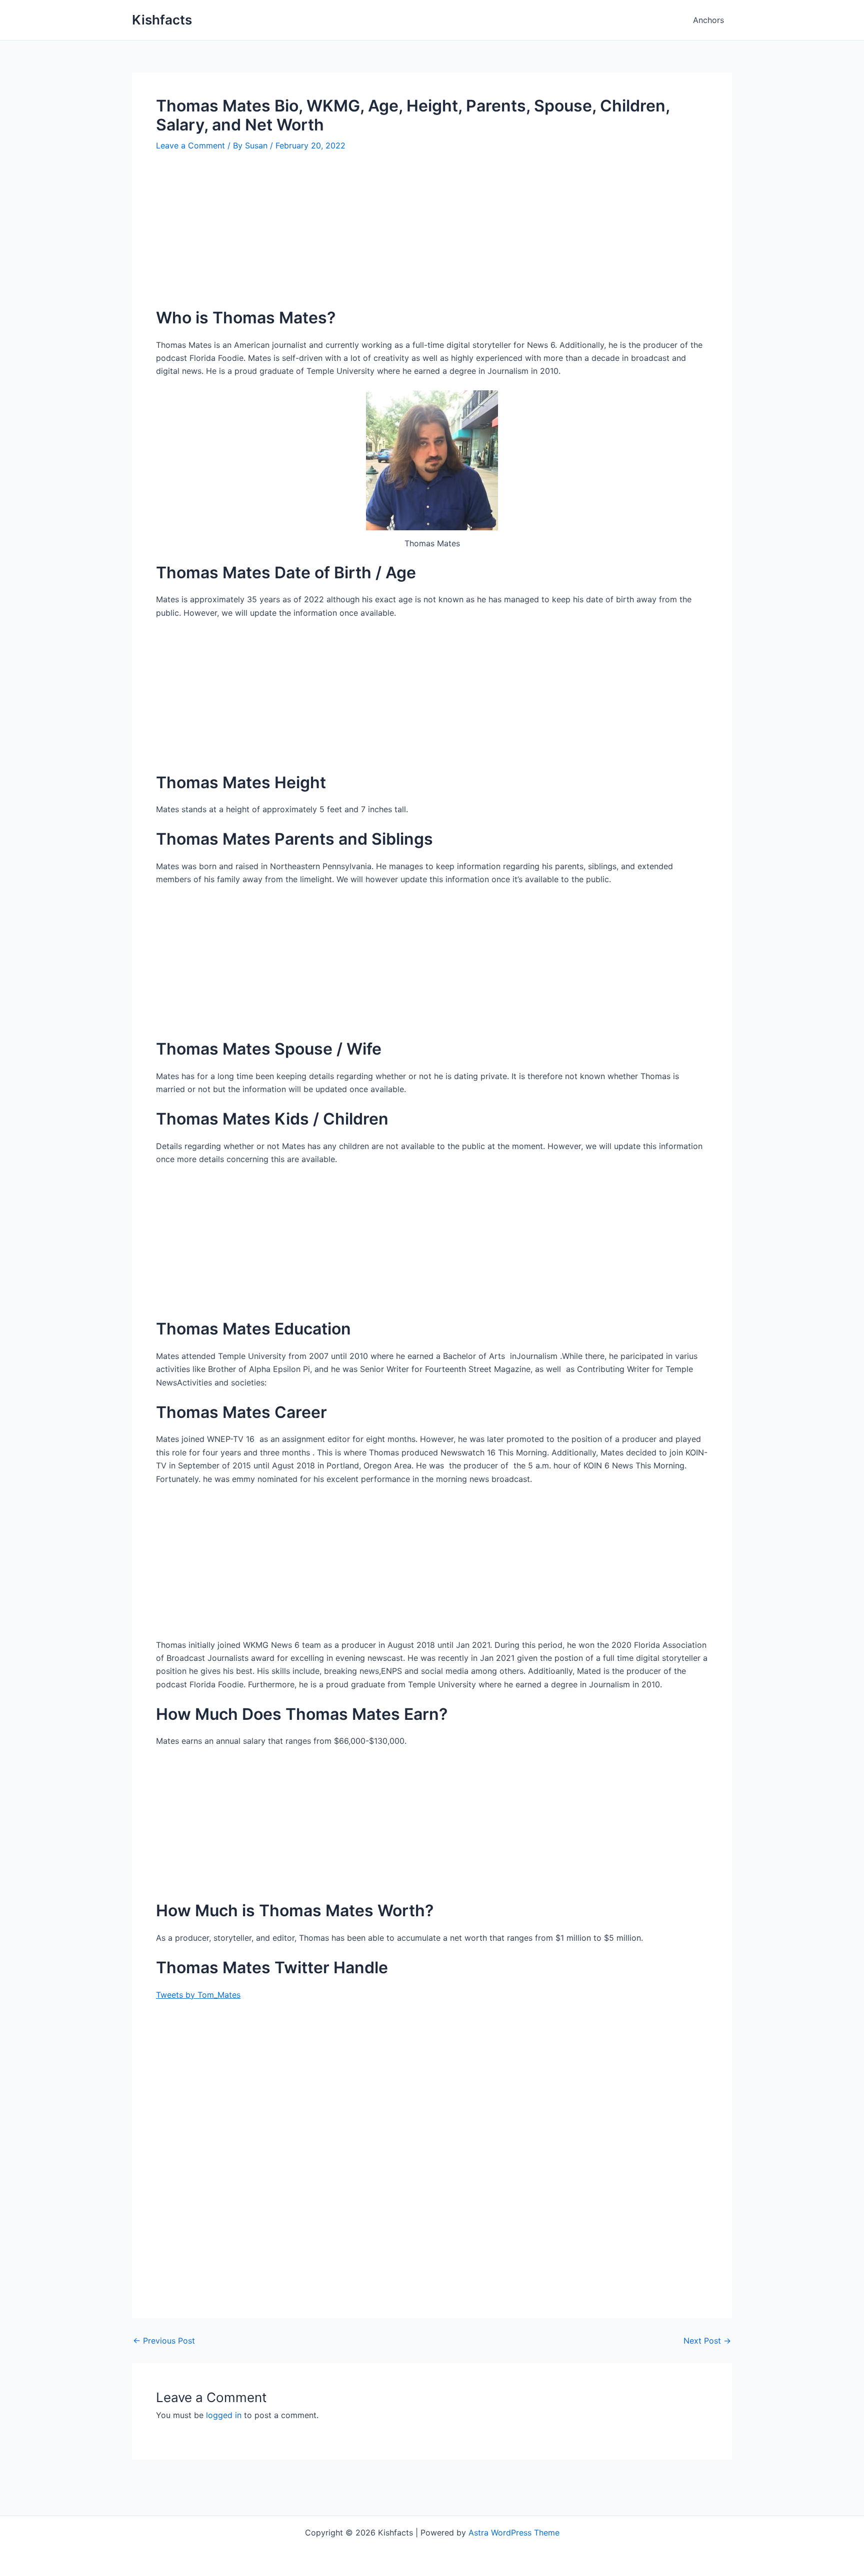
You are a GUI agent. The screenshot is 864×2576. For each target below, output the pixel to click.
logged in (224, 2415)
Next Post (707, 2341)
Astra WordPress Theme (514, 2533)
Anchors (708, 20)
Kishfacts (162, 20)
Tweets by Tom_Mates (198, 1995)
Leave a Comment (190, 145)
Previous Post (164, 2341)
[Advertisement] (432, 237)
